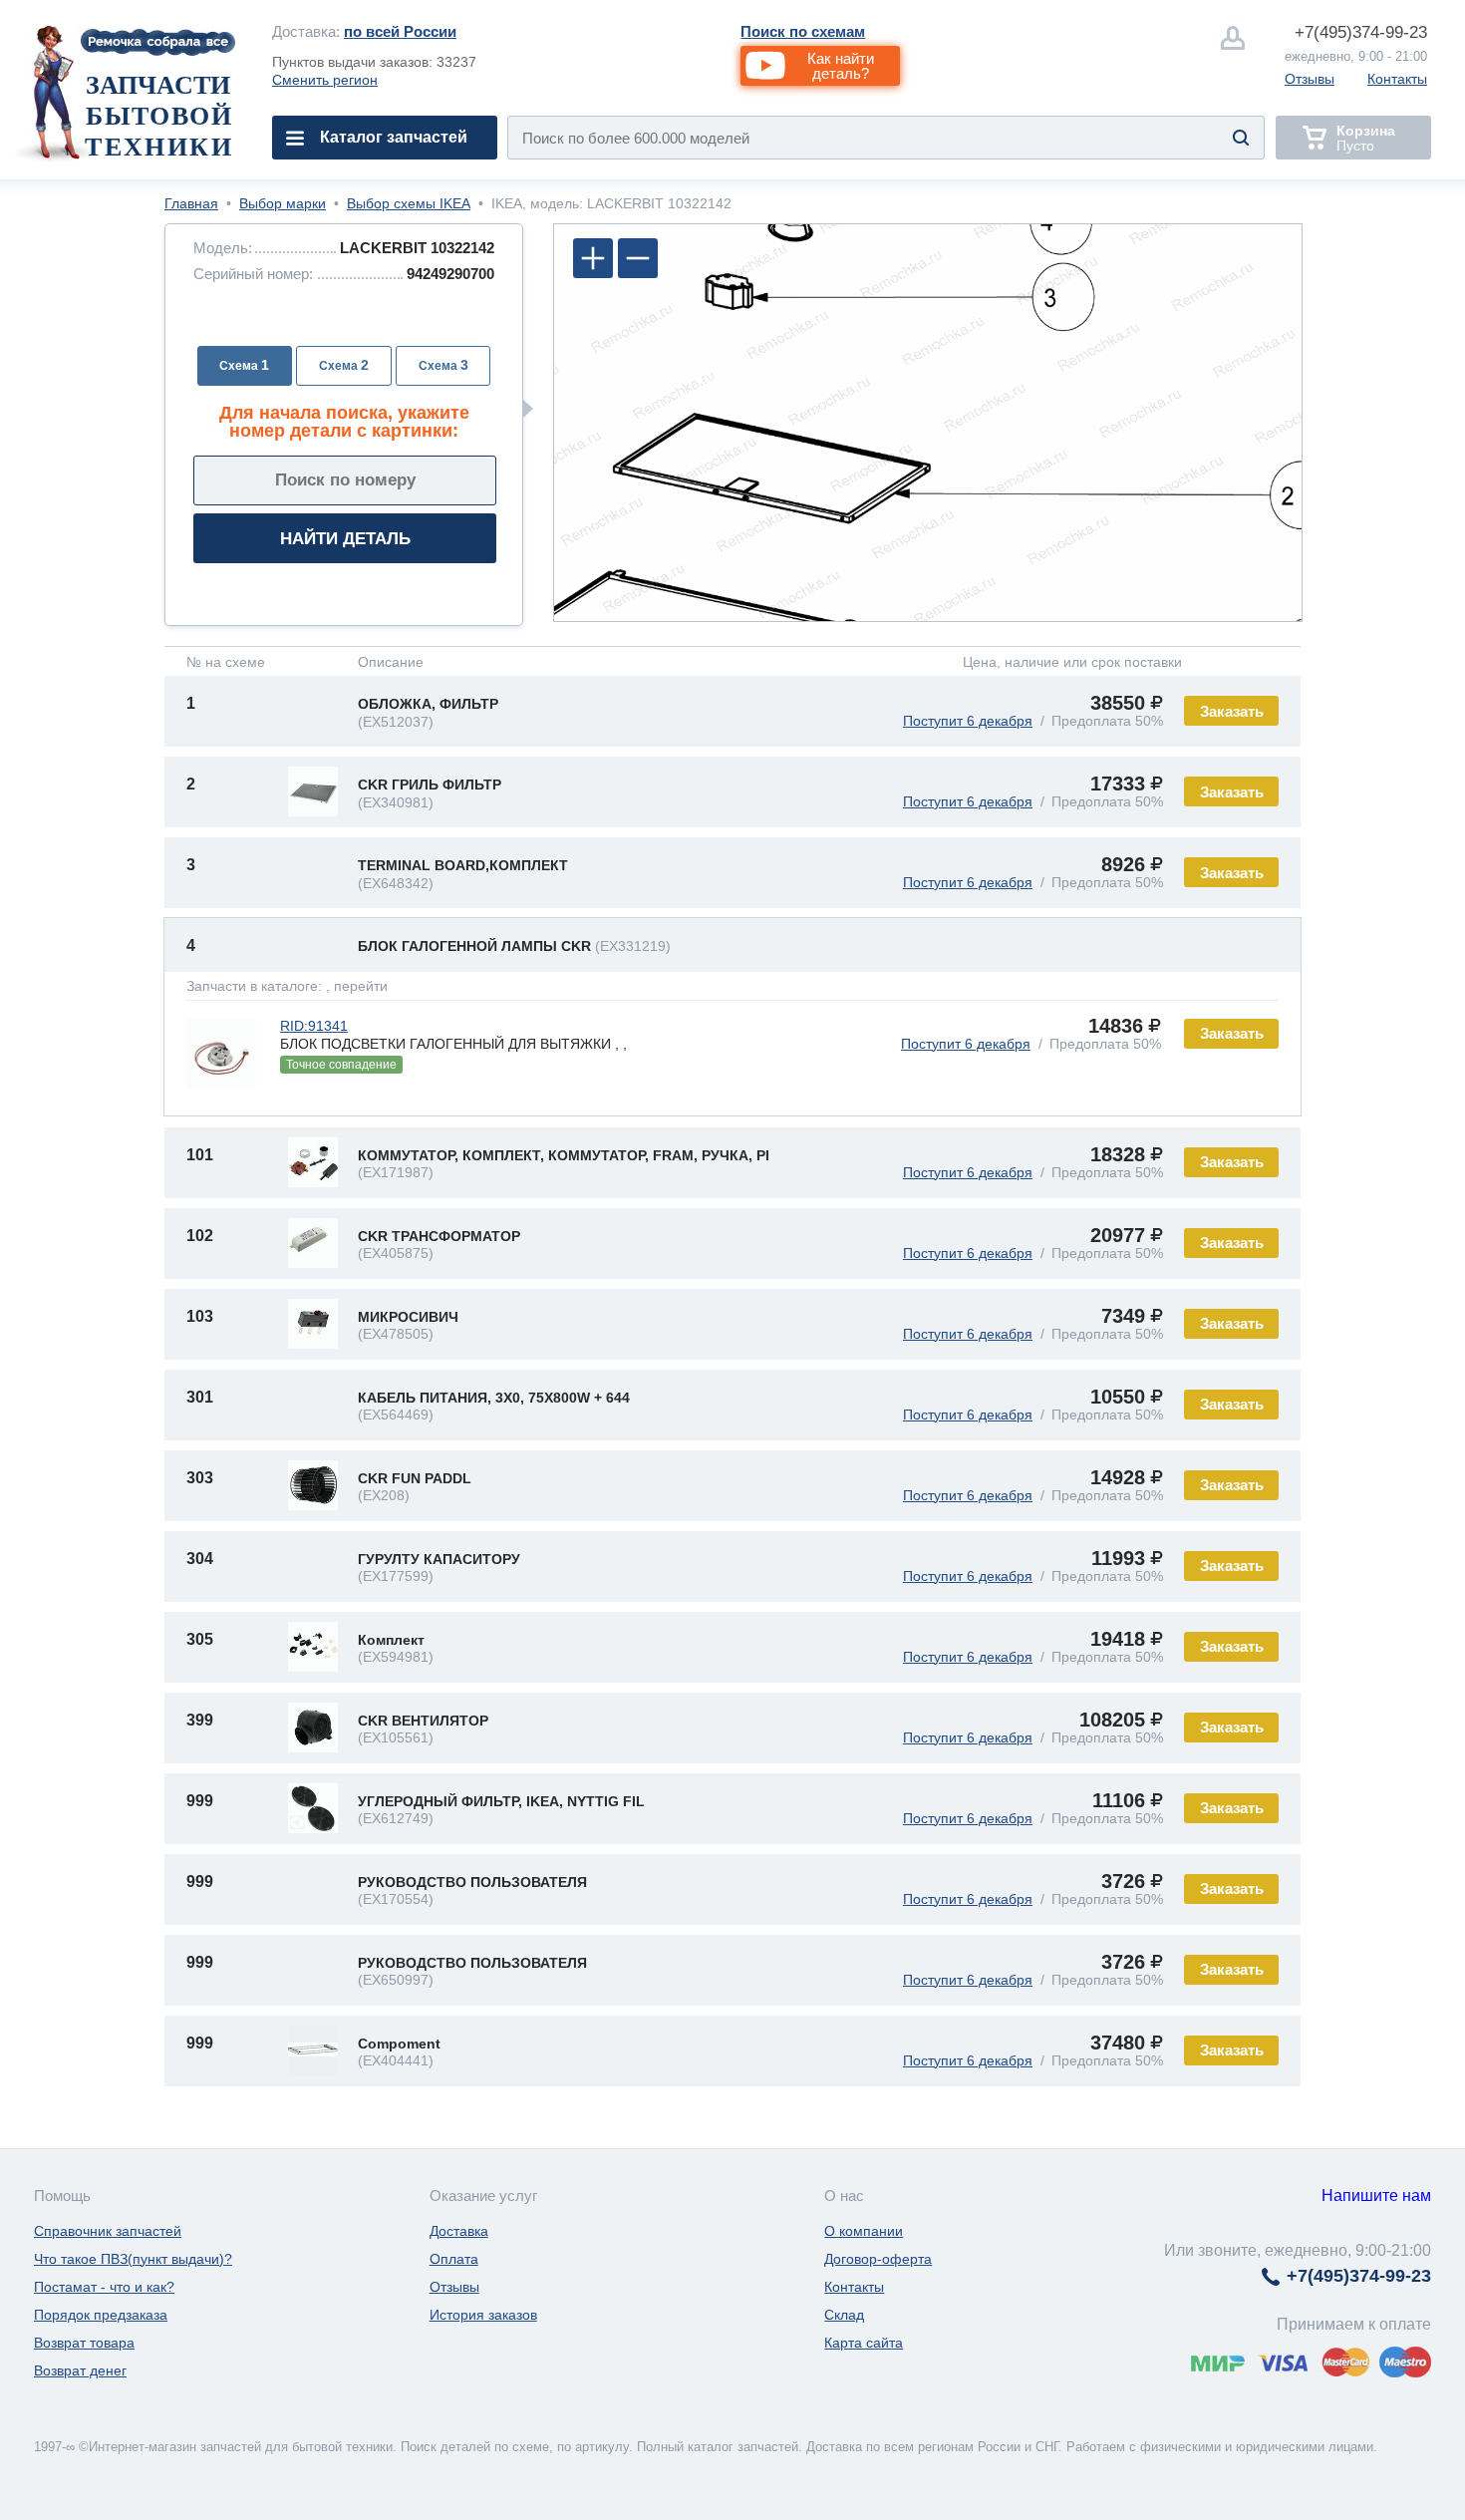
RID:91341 (314, 1026)
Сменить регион (325, 80)
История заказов (483, 2315)
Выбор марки (283, 203)
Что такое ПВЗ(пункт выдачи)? (133, 2259)
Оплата (454, 2259)
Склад (844, 2315)
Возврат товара (84, 2343)
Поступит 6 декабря (968, 721)
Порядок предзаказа (101, 2315)
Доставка (459, 2231)
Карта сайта (864, 2343)
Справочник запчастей (108, 2231)
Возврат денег (80, 2370)
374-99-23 (1361, 32)
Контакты (1397, 79)
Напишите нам (1376, 2196)
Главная (191, 203)
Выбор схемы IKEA (409, 203)
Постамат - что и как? (104, 2287)
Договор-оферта (878, 2259)
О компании (864, 2231)
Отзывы (1310, 79)
